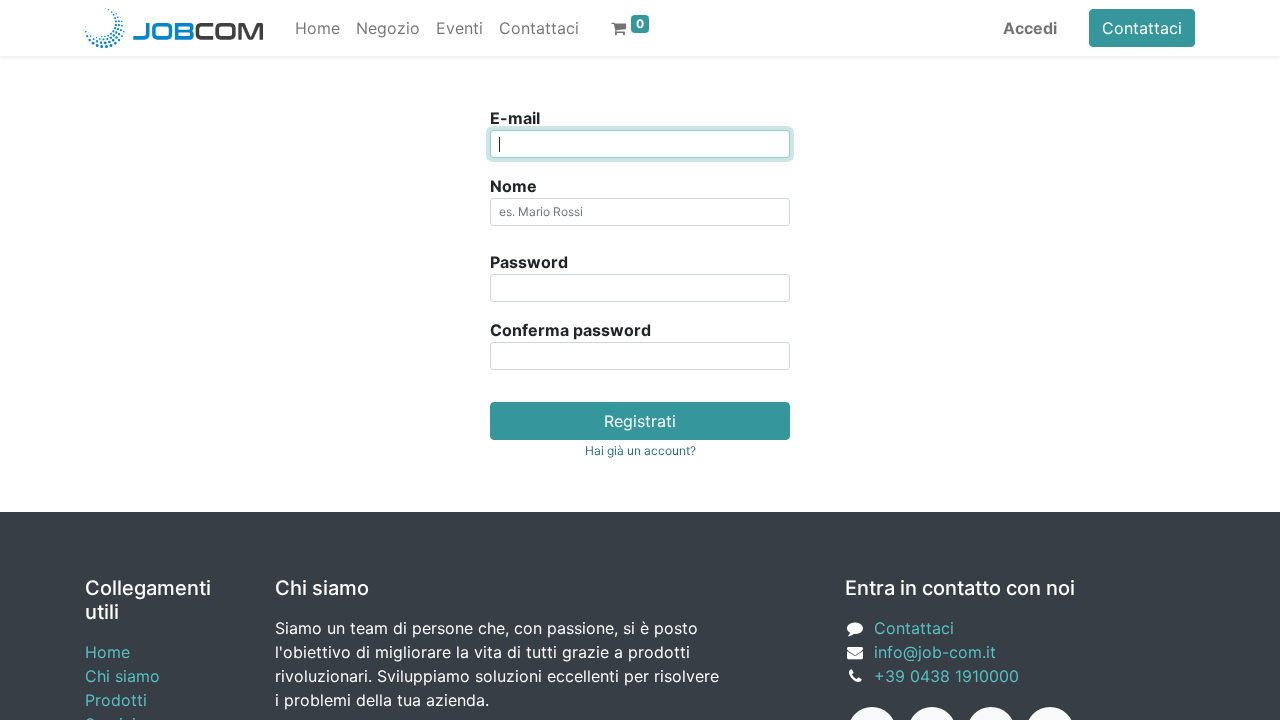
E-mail (515, 118)
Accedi (1030, 28)
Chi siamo (122, 676)
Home (107, 652)
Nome (513, 186)
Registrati (640, 421)
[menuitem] (317, 28)
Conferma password (570, 330)
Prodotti (116, 700)
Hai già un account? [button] (640, 450)
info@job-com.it (935, 652)
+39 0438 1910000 (946, 676)
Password (529, 262)
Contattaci (1142, 28)
